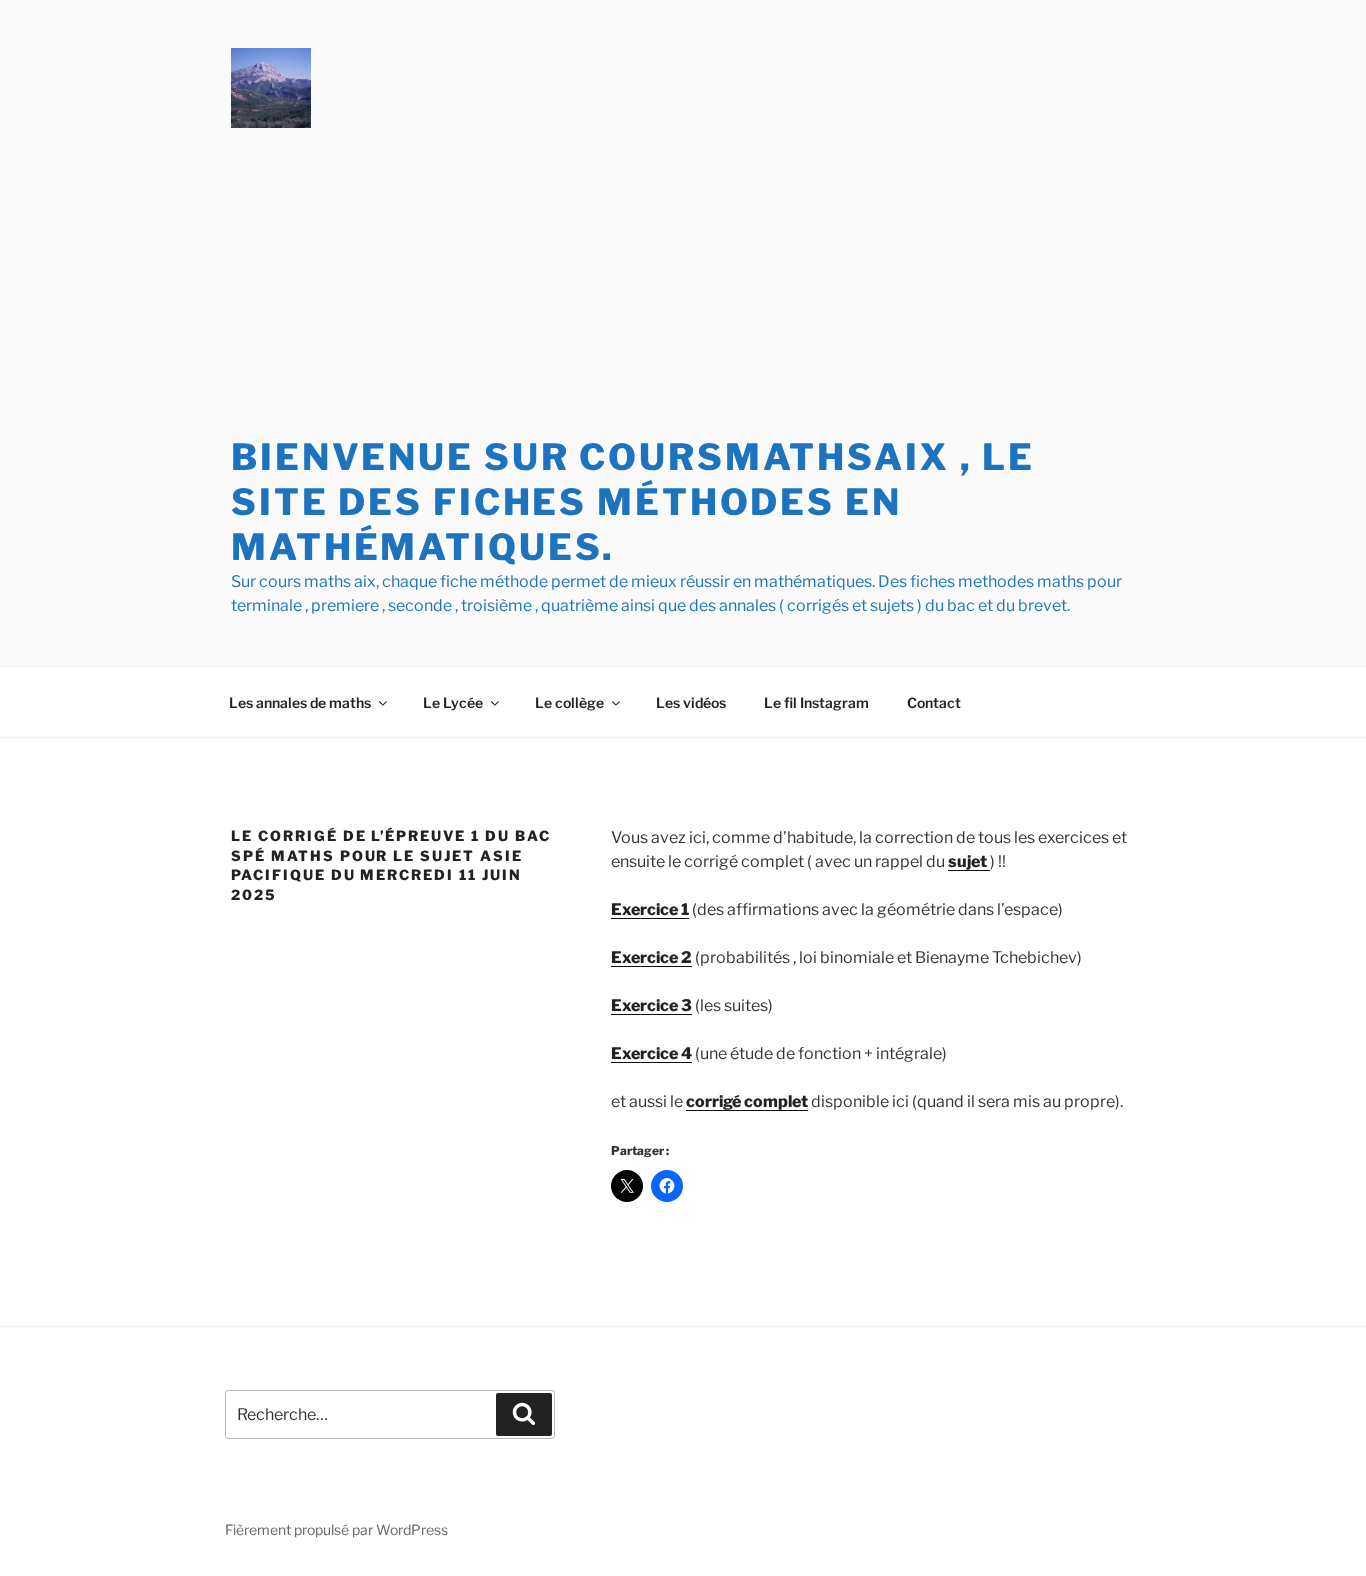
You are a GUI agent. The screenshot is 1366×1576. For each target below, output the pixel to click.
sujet (969, 861)
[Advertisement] (683, 285)
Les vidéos (691, 702)
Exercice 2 (651, 957)
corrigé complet (747, 1101)
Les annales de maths (300, 702)
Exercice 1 (650, 909)
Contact (934, 702)
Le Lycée (453, 702)
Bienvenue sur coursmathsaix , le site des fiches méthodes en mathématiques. (633, 502)
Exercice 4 (651, 1053)
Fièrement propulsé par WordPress (336, 1529)
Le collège (569, 702)
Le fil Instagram (816, 702)
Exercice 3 (651, 1005)
